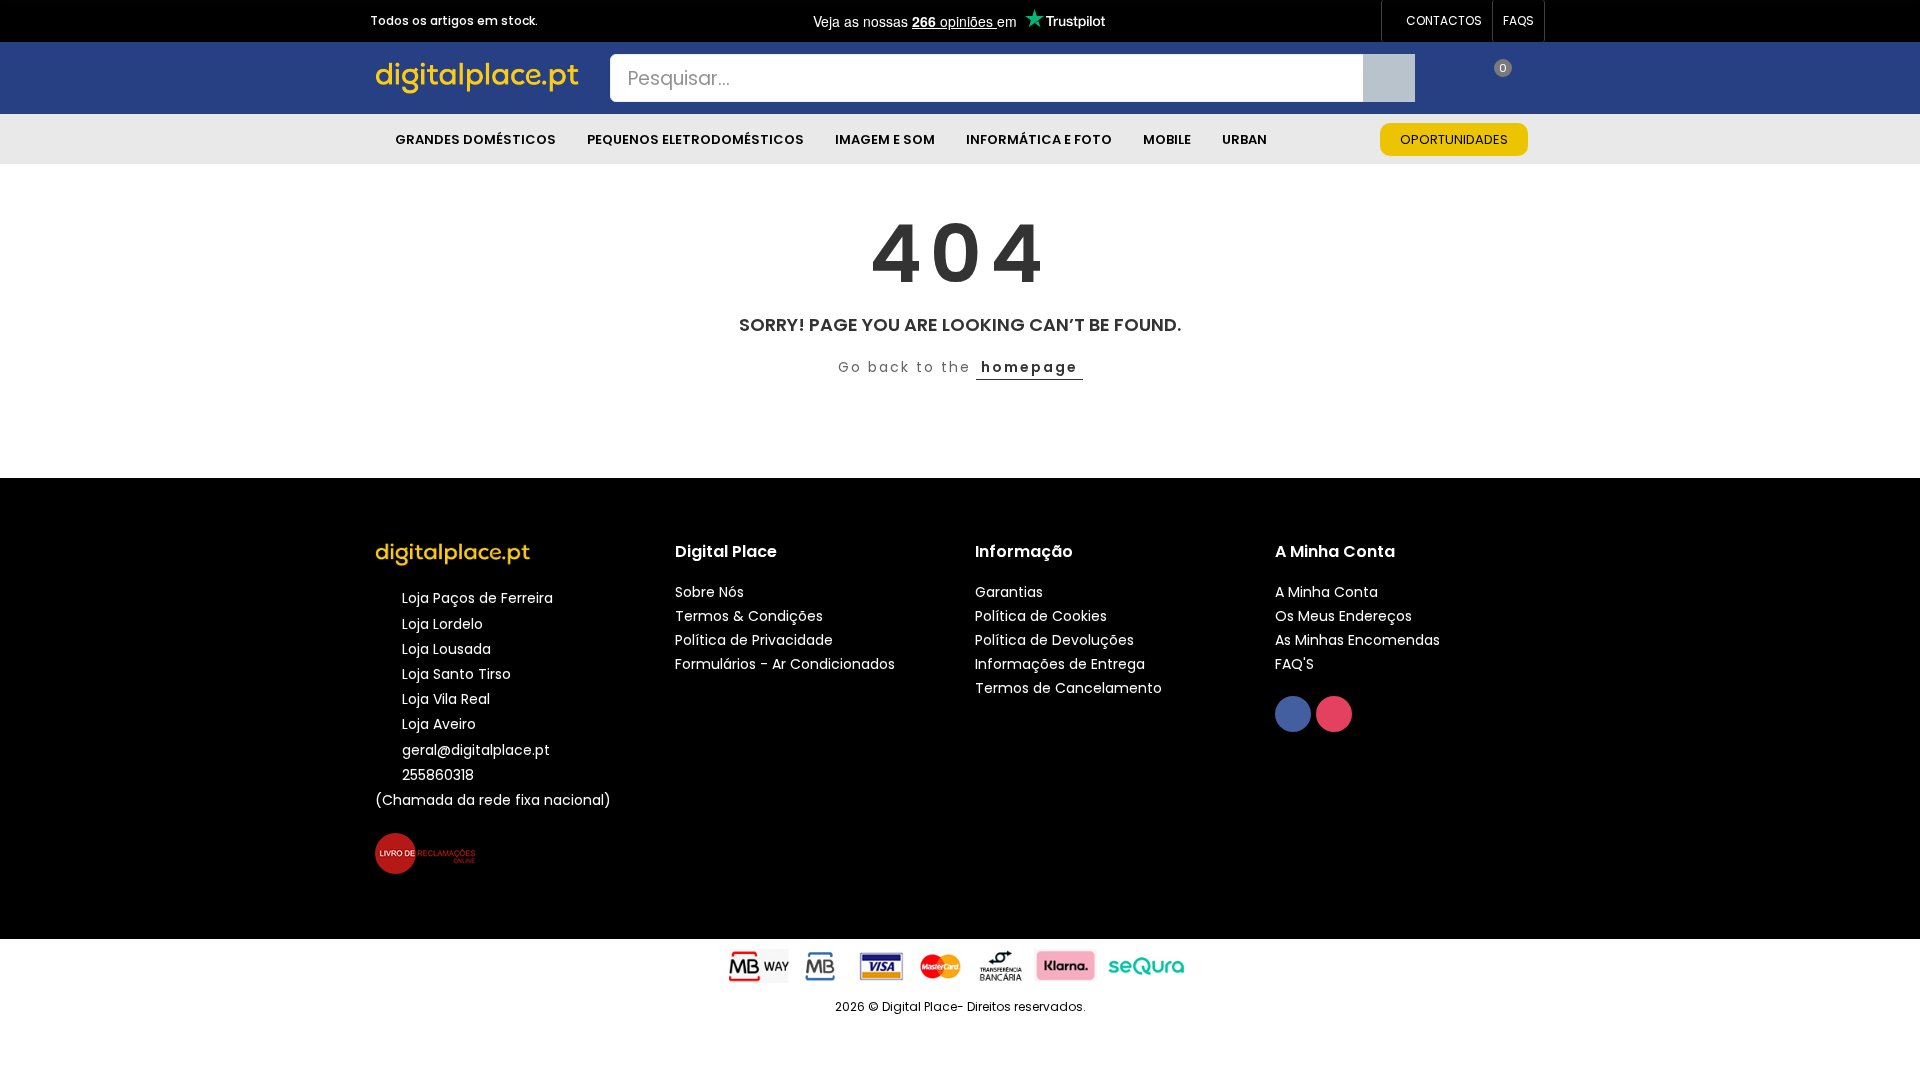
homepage (1029, 367)
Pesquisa (1389, 78)
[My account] (1535, 78)
